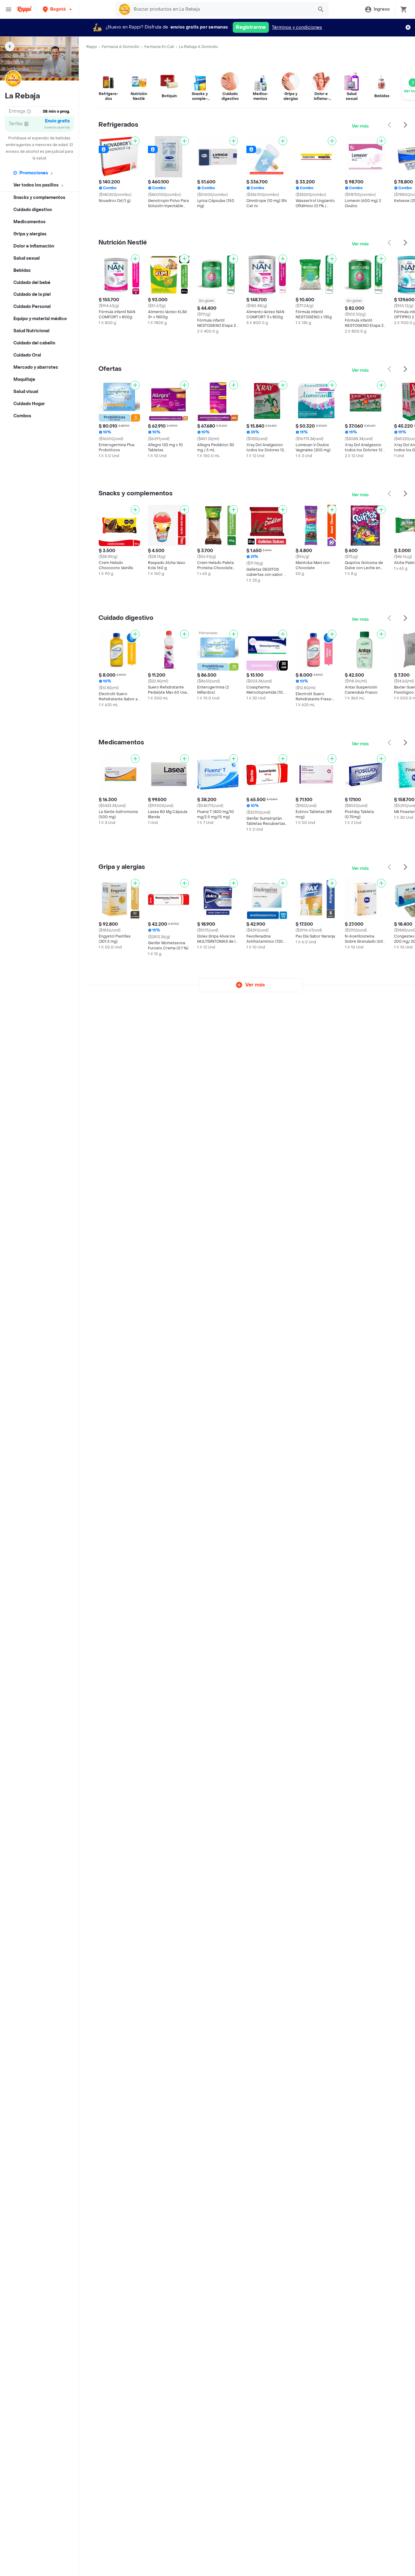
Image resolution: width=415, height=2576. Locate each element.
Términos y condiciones (297, 27)
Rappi (92, 47)
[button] (58, 9)
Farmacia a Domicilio (121, 47)
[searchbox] (222, 9)
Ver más (360, 126)
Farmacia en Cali (159, 47)
